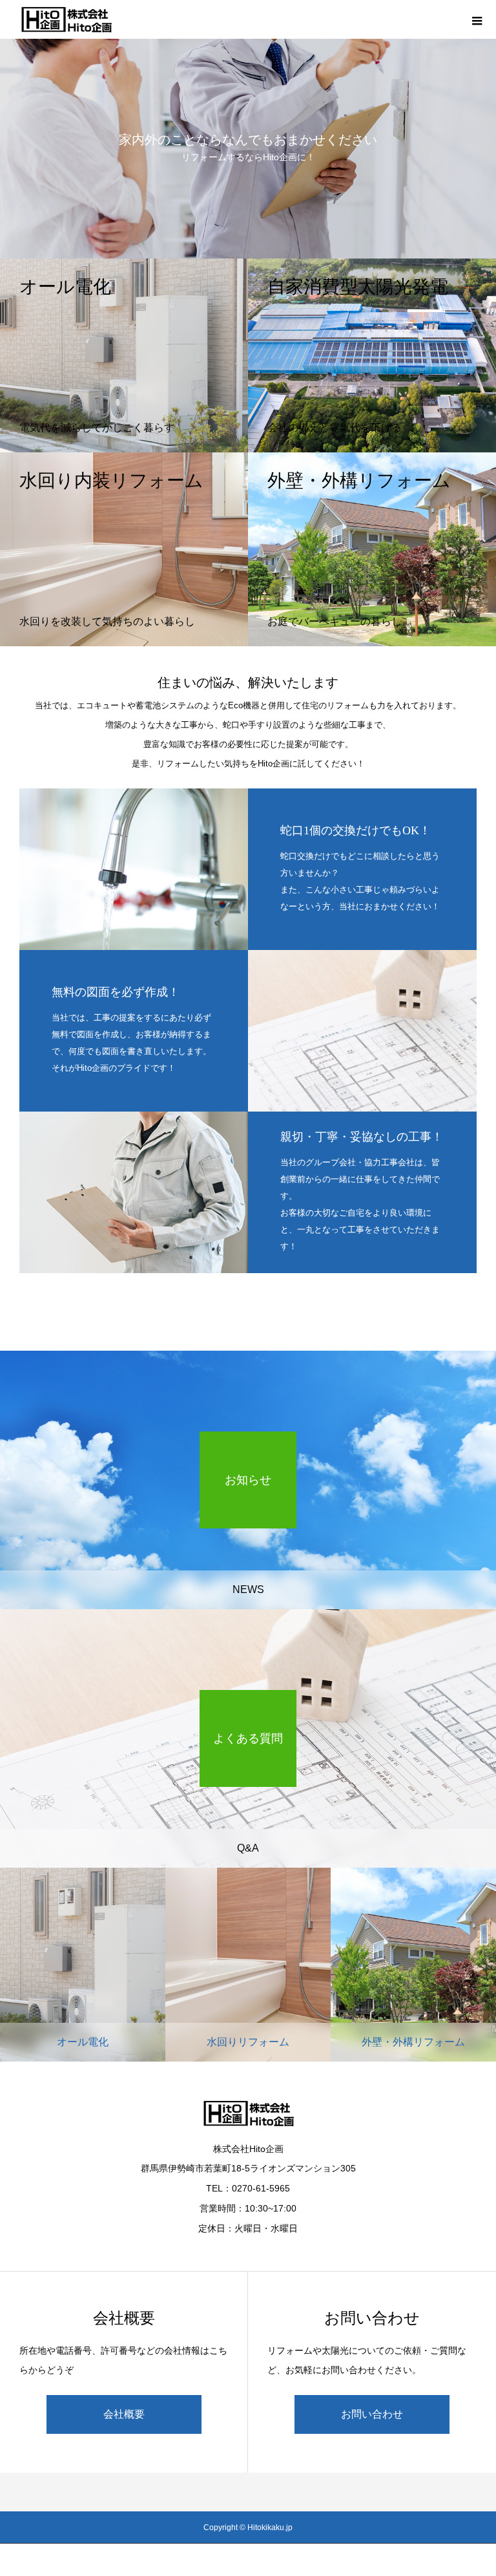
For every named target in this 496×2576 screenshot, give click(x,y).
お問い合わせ (372, 2414)
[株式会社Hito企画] (66, 19)
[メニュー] (477, 19)
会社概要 (124, 2414)
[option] (248, 129)
